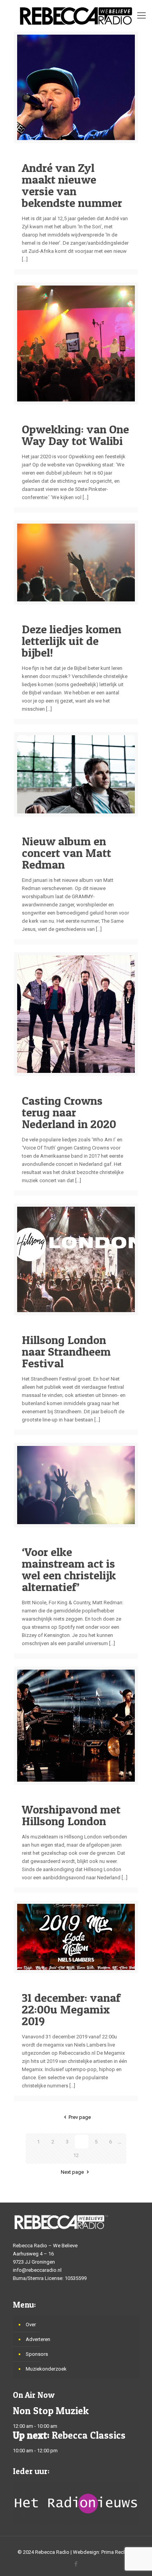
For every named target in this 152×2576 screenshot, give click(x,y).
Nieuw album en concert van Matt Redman (66, 853)
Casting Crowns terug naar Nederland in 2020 (69, 1112)
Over (31, 2325)
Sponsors (37, 2354)
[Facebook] (76, 2564)
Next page (72, 2172)
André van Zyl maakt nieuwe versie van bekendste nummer (72, 185)
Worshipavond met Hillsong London (71, 1815)
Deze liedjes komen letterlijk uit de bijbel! (72, 641)
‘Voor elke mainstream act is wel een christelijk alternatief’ (69, 1569)
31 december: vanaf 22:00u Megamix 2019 (71, 2009)
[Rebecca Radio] (76, 16)
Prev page (80, 2117)
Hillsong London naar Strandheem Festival (66, 1351)
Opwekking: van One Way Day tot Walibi (75, 435)
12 (76, 2155)
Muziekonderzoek (46, 2369)
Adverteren (38, 2339)
